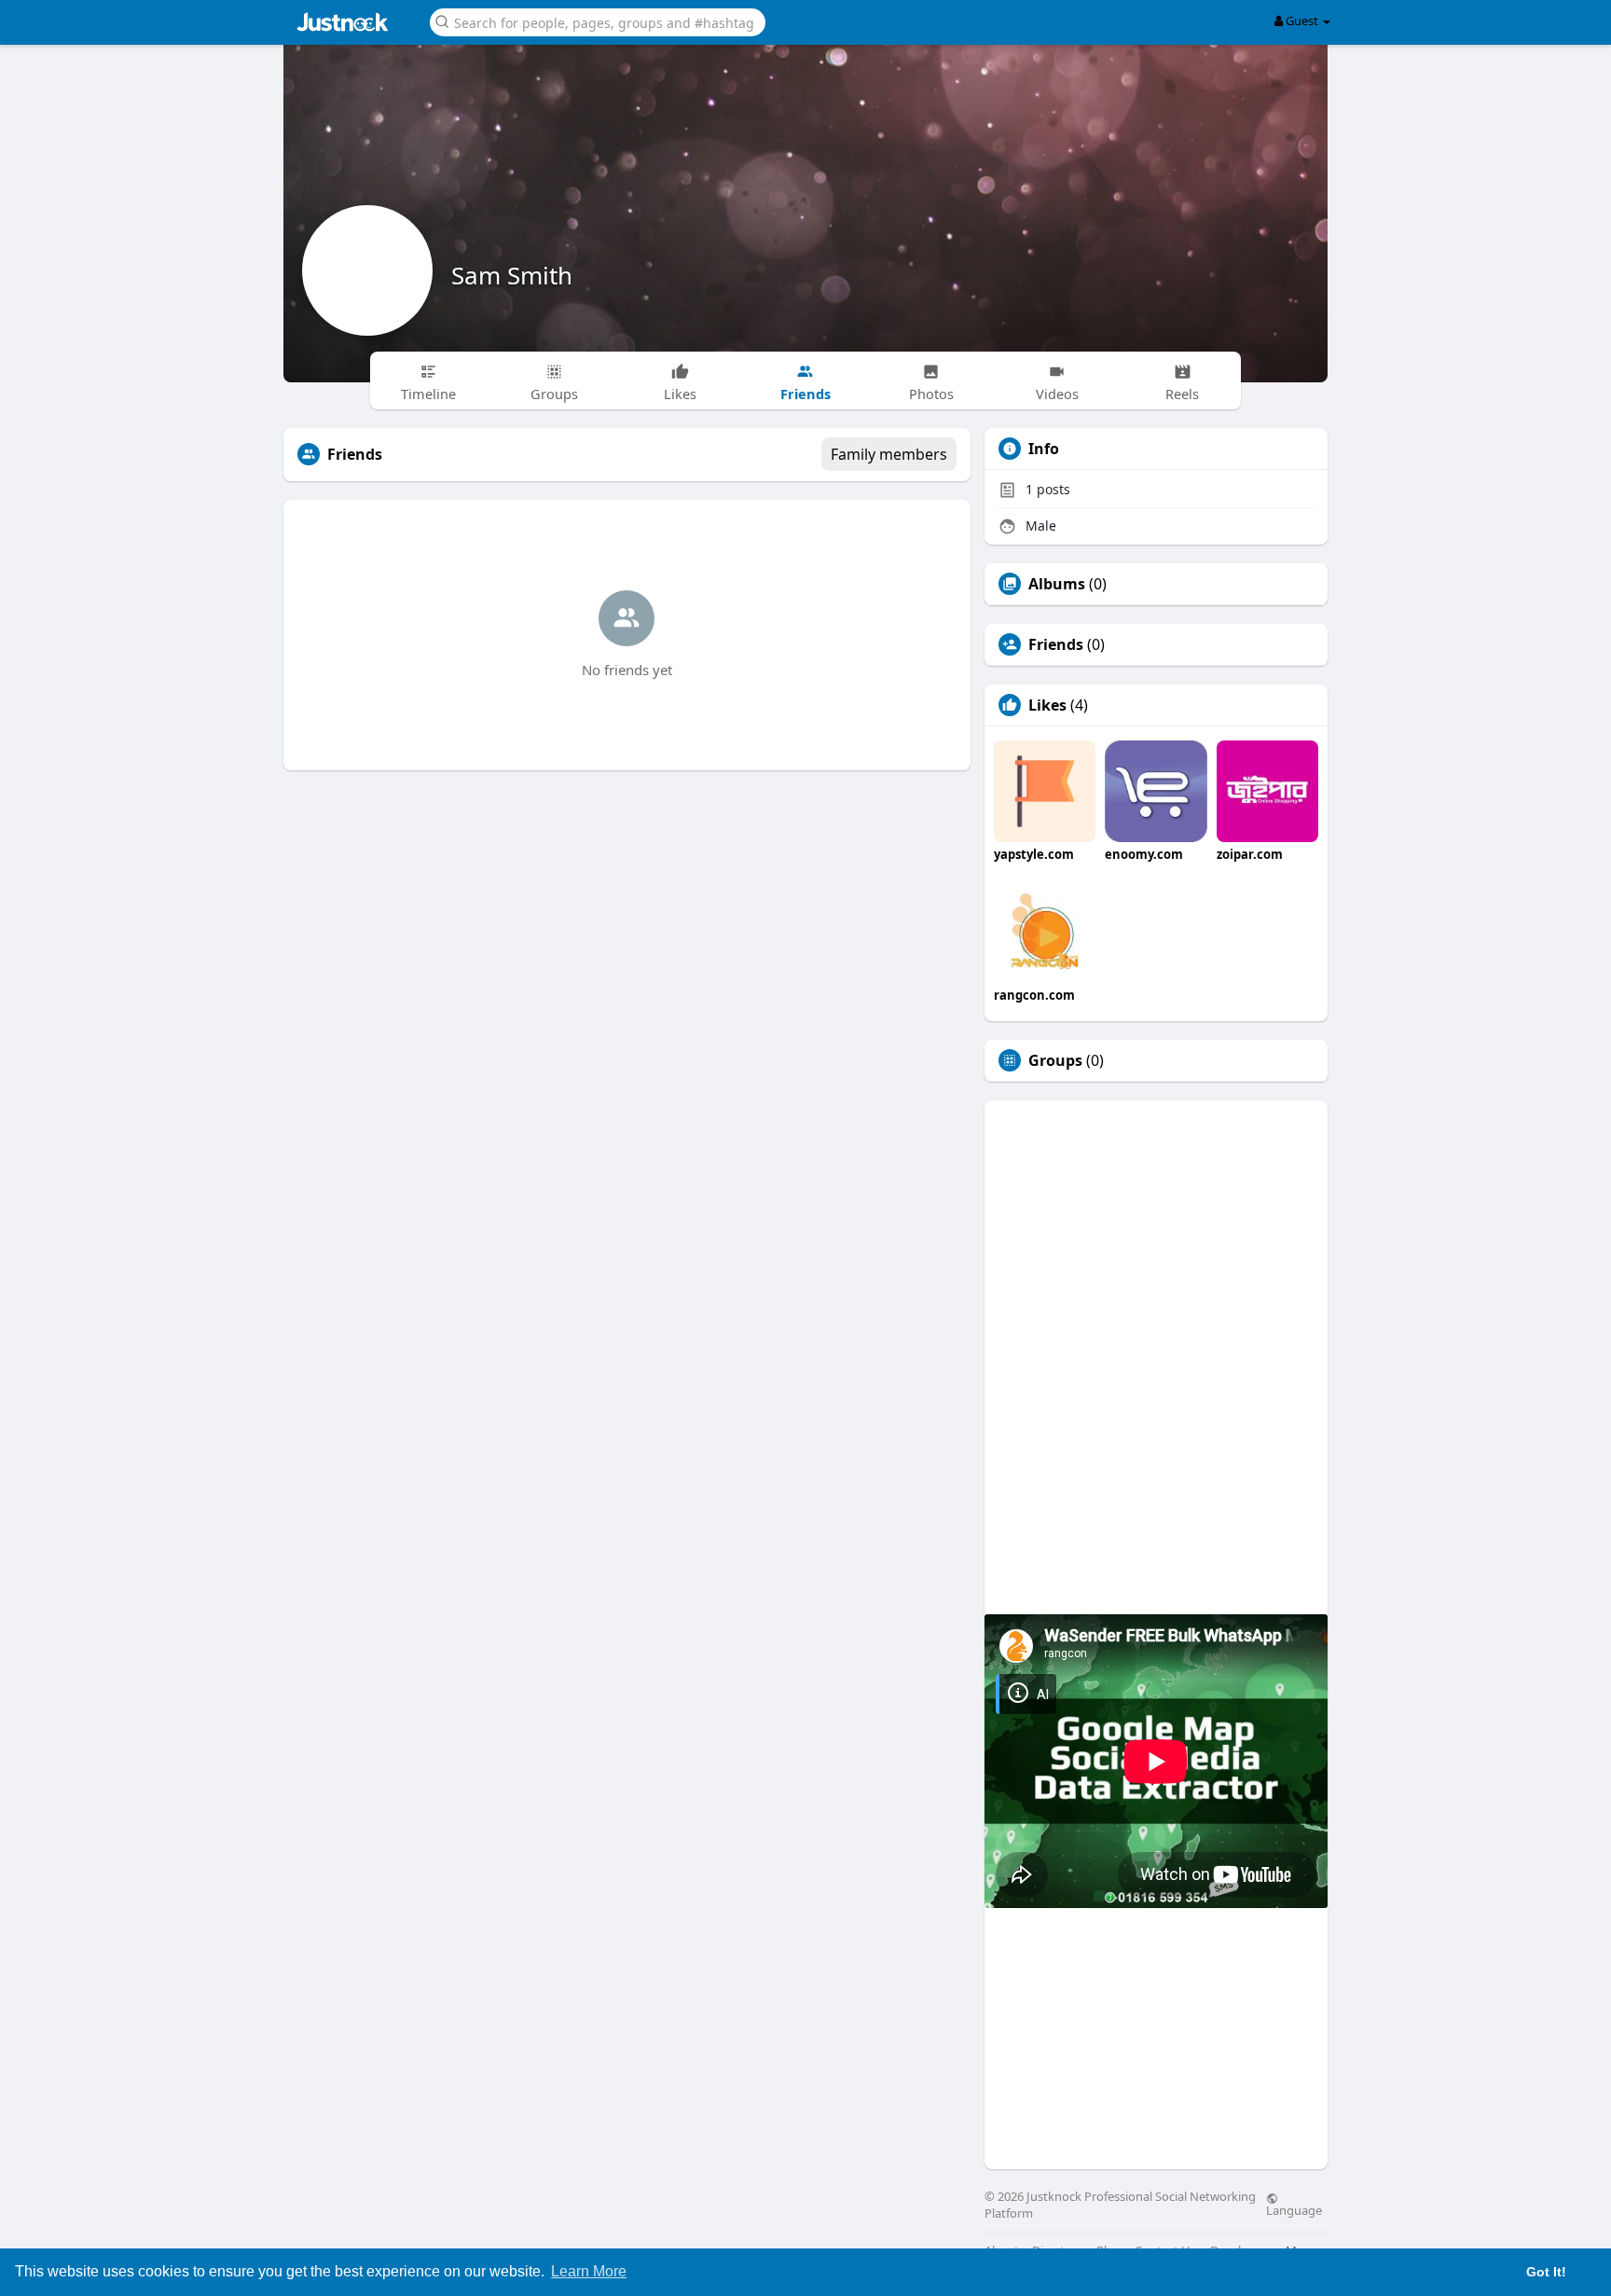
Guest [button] (1302, 21)
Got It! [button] (1546, 2272)
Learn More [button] (589, 2271)
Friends (1056, 644)
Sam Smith (512, 275)
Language (1294, 2209)
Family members (889, 454)
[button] (598, 21)
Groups (1055, 1060)
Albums (1057, 584)
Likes (1047, 705)
